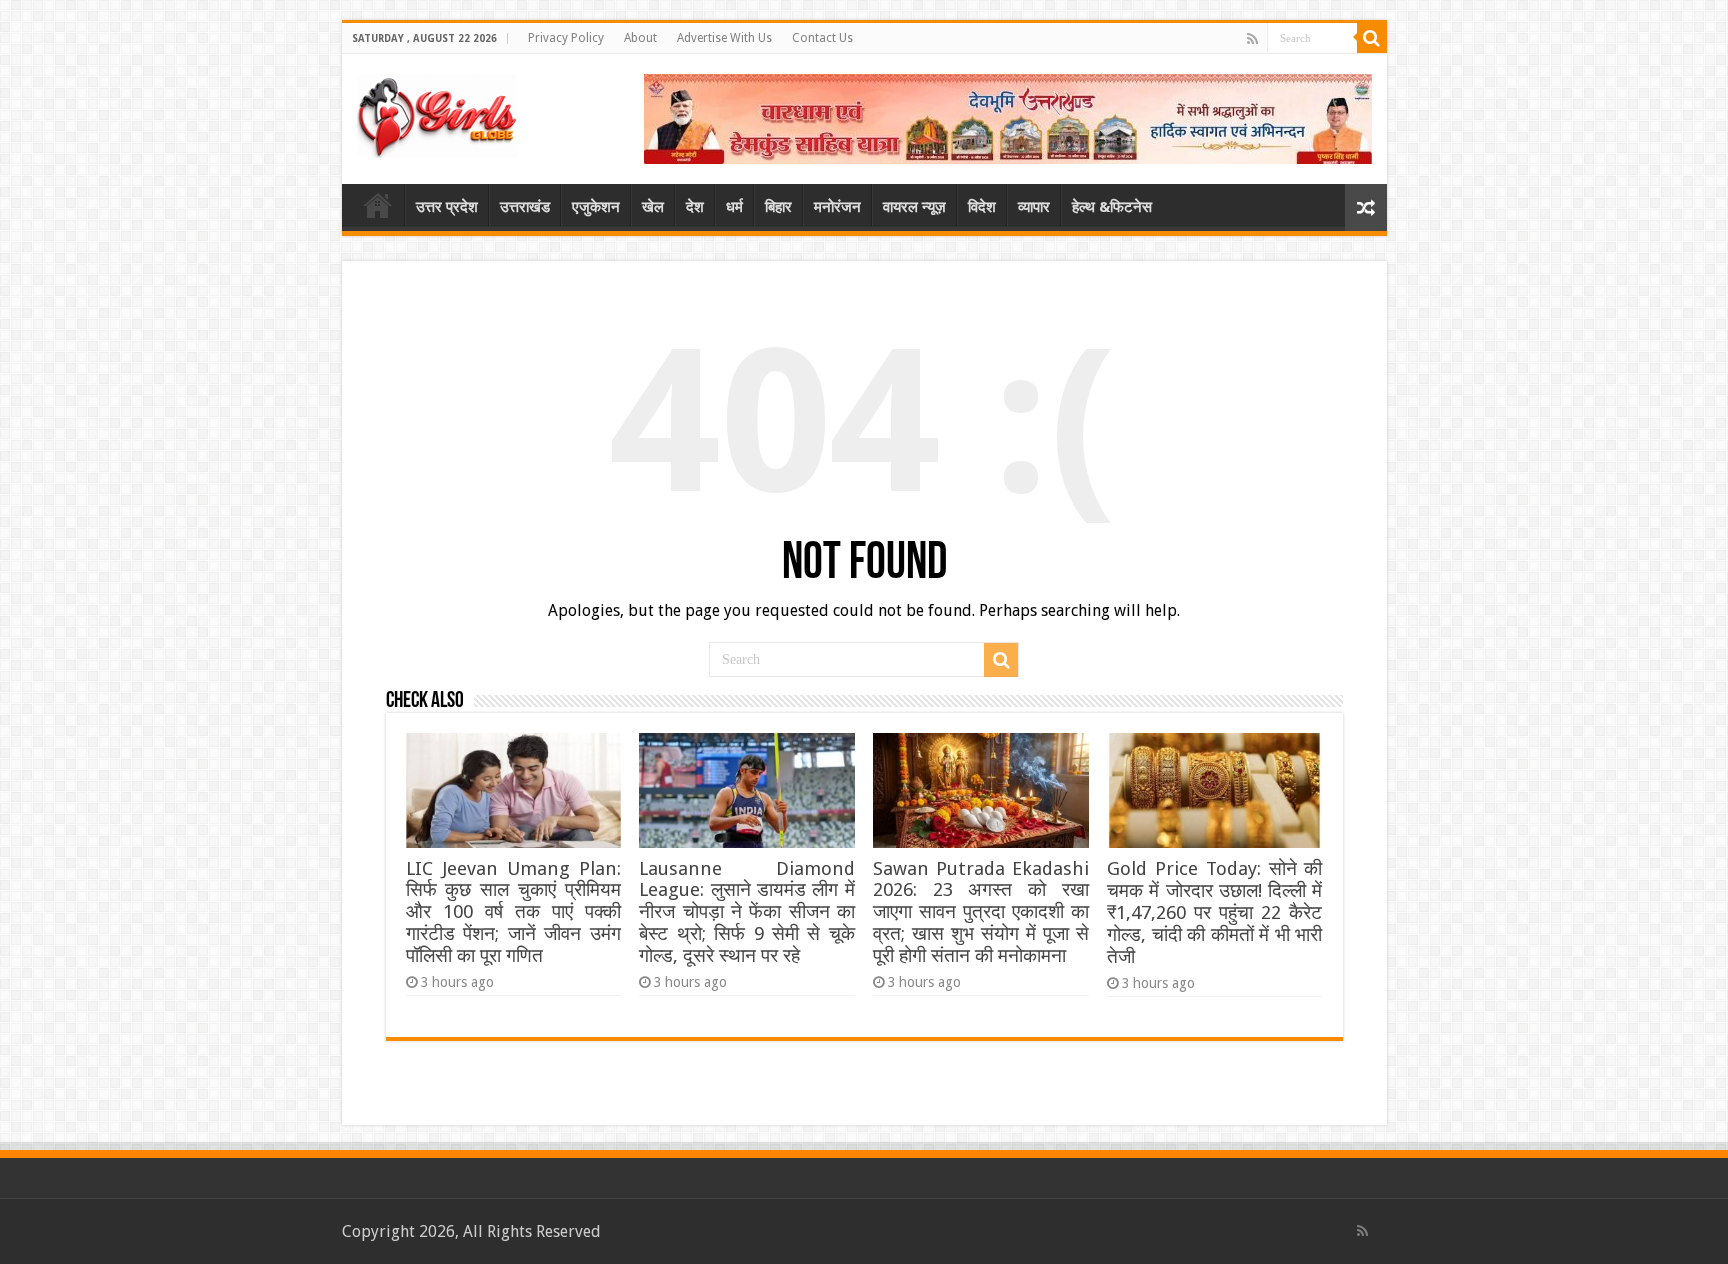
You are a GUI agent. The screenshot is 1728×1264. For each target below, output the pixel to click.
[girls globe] (437, 112)
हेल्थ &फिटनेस (1112, 207)
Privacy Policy (566, 38)
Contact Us (822, 38)
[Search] (1372, 38)
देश (695, 207)
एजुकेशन (596, 207)
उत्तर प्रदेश (447, 207)
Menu (378, 205)
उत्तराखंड (525, 207)
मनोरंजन (837, 207)
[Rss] (1252, 39)
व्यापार (1034, 207)
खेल (653, 207)
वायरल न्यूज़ (914, 207)
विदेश (982, 207)
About (640, 38)
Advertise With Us (724, 38)
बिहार (778, 207)
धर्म (734, 207)
